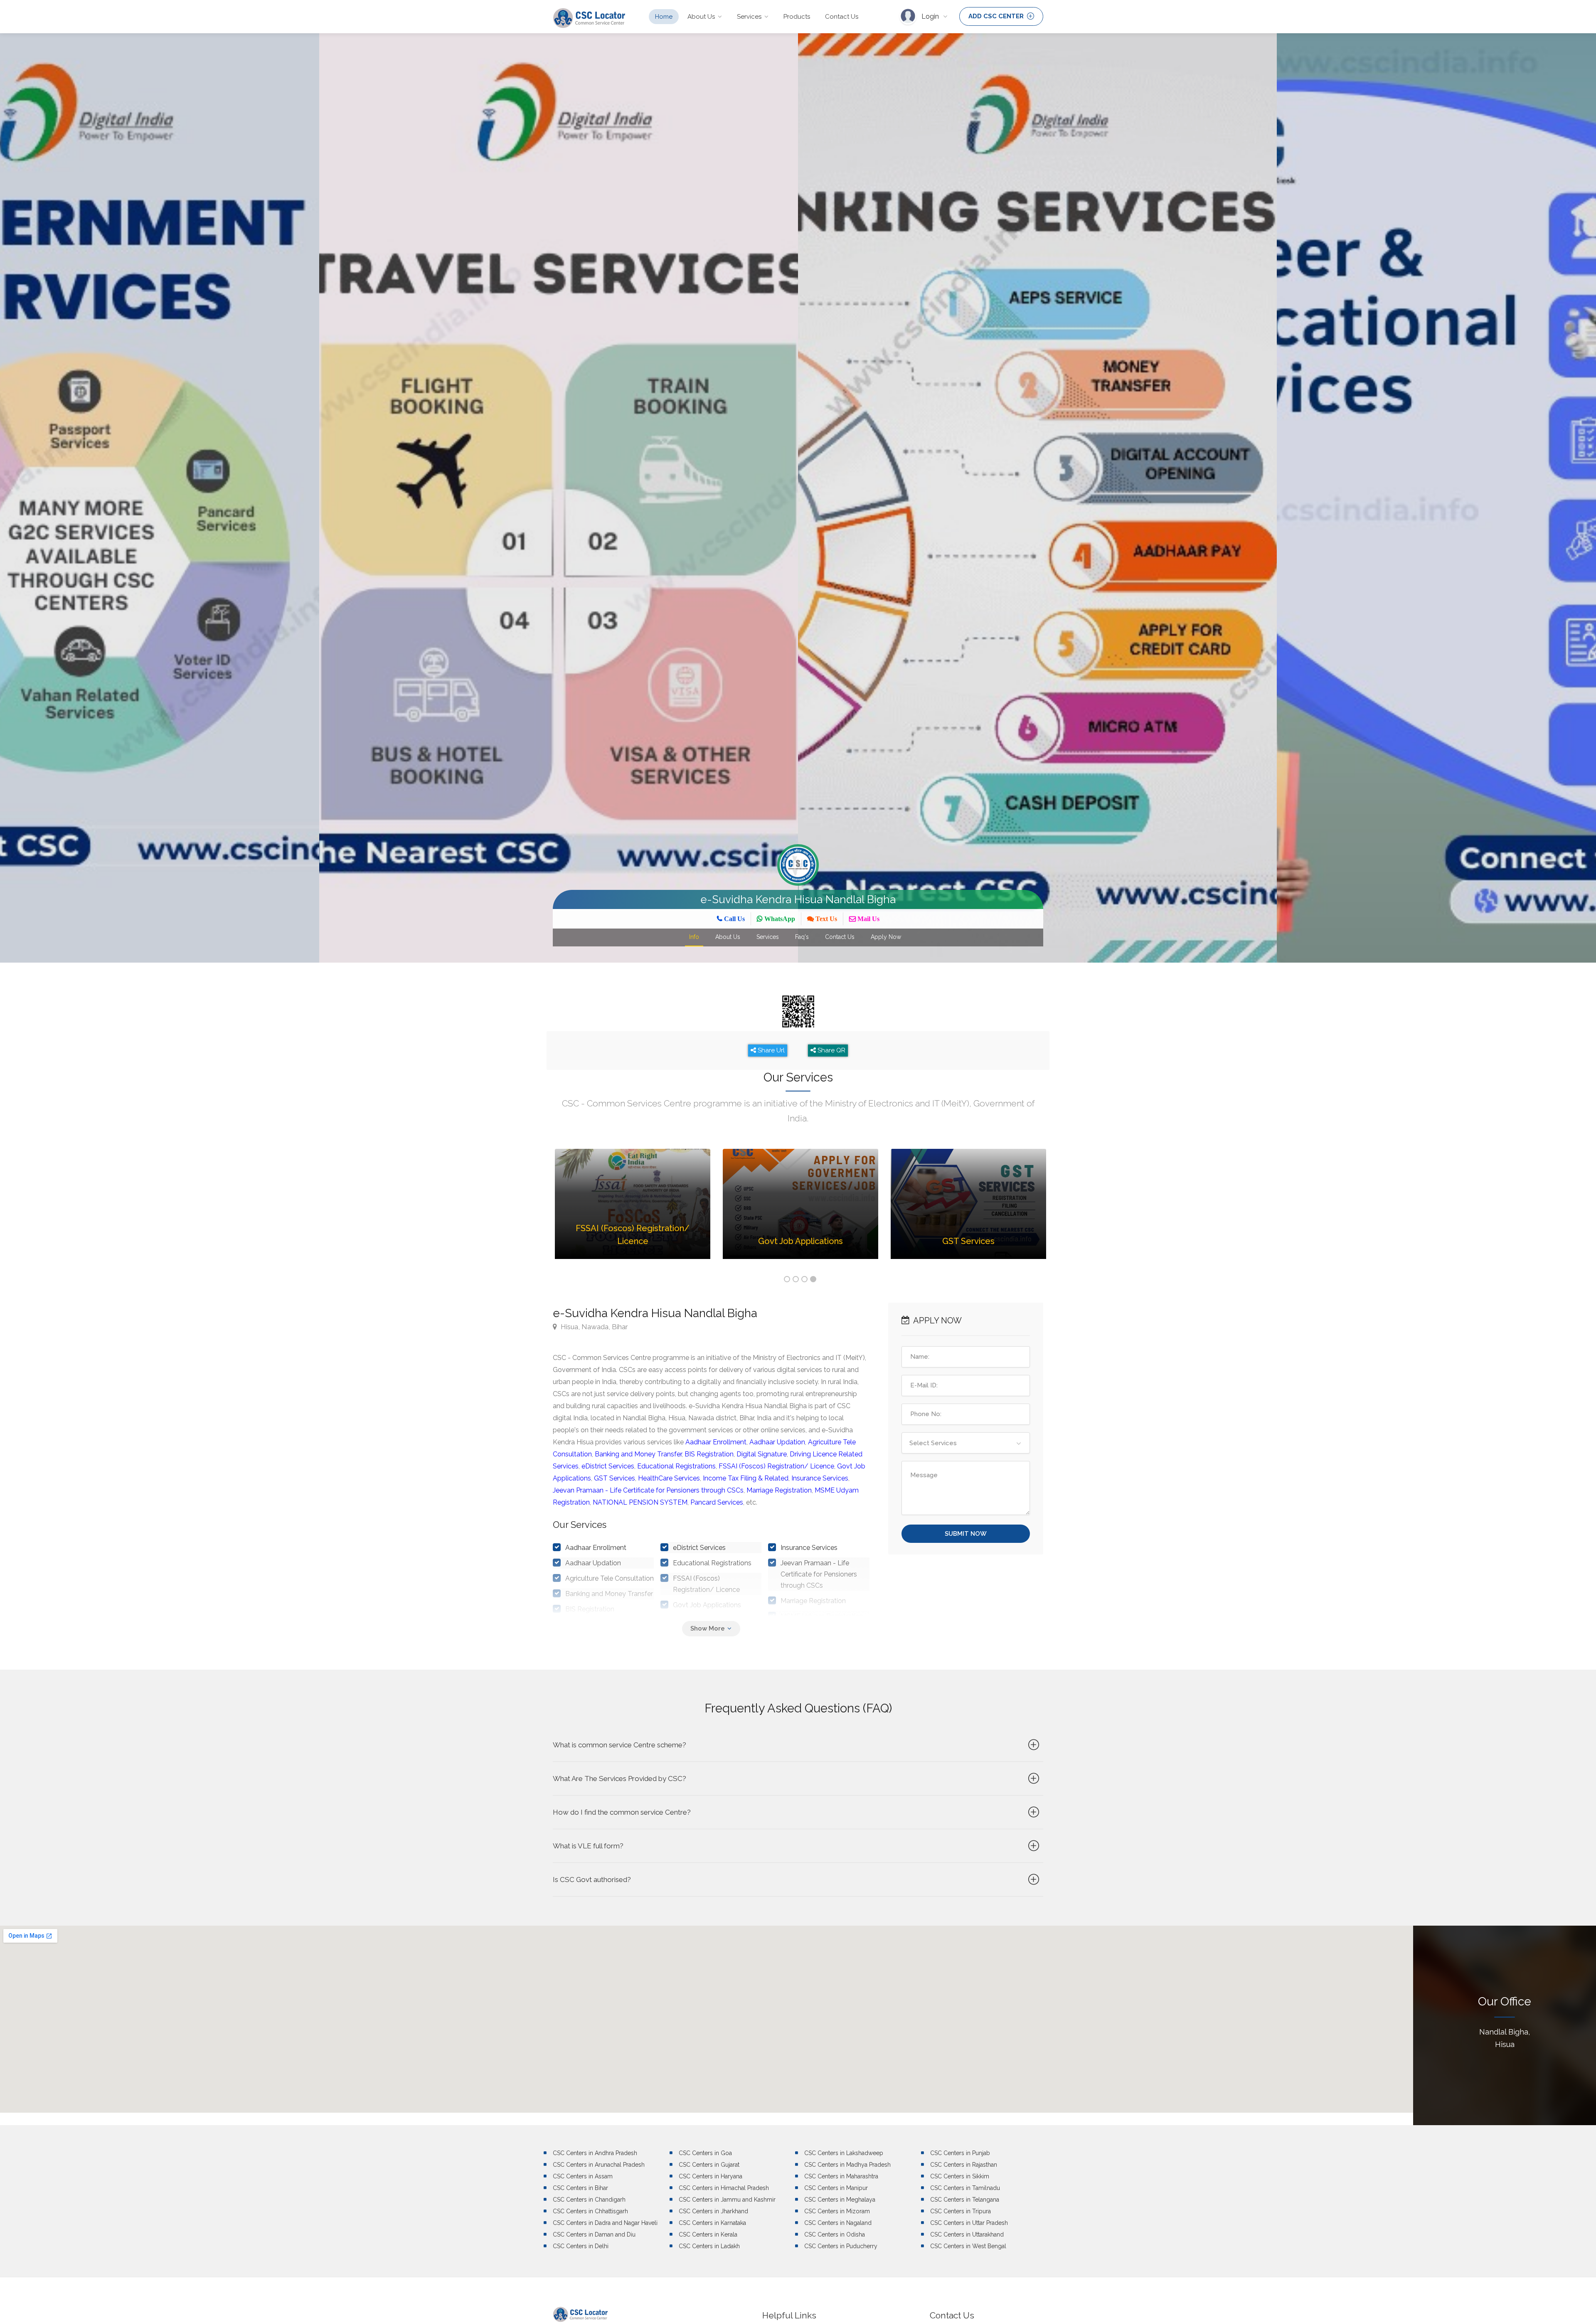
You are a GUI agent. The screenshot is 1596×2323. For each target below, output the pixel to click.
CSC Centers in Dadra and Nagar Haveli (605, 2223)
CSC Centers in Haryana (711, 2176)
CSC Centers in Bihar (580, 2188)
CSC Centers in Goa (705, 2153)
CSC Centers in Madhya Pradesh (847, 2165)
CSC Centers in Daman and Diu (594, 2234)
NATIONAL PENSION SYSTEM (640, 1502)
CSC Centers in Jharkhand (713, 2211)
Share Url (770, 1050)
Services (749, 17)
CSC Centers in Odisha (835, 2234)
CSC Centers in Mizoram (837, 2211)
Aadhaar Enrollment (716, 1442)
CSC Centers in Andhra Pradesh (595, 2153)
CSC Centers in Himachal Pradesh (724, 2188)
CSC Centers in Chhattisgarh (590, 2211)
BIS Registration (709, 1454)
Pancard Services (717, 1502)
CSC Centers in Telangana (965, 2200)
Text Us (825, 919)
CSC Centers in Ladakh (709, 2246)
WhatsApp (779, 919)
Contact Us (842, 17)
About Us (701, 17)
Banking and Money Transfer (638, 1454)
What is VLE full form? (588, 1846)
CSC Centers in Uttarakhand (967, 2234)
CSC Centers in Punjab (960, 2153)
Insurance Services (820, 1478)
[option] (559, 498)
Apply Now (886, 937)
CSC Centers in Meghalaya (840, 2200)
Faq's (802, 937)
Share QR (831, 1050)
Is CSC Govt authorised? (592, 1880)
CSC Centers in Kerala (708, 2234)
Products (797, 17)
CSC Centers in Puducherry (841, 2246)
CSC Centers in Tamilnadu (965, 2188)
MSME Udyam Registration (822, 1616)
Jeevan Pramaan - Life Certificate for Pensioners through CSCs (648, 1490)
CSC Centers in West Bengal (968, 2246)
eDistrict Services (608, 1466)
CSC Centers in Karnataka (712, 2223)
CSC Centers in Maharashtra (841, 2176)
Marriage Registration (779, 1490)
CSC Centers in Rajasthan (964, 2165)
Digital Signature (762, 1454)
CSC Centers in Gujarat (709, 2165)
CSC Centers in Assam (583, 2176)
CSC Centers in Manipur (836, 2188)
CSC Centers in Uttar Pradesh (969, 2223)
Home (664, 17)
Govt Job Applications (707, 1605)
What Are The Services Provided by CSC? (619, 1779)
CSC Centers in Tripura (961, 2211)
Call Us (734, 919)
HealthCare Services (669, 1478)
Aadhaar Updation (777, 1442)
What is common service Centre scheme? (619, 1745)
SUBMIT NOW (966, 1534)
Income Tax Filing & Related (746, 1478)
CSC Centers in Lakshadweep (844, 2153)
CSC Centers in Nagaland (838, 2223)
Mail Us (868, 919)
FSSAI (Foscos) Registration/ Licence (776, 1466)
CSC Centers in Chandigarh (589, 2200)
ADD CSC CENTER (997, 16)
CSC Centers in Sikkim (960, 2176)
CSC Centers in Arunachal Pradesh (599, 2165)
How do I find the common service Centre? (622, 1812)
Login (931, 16)
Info (694, 937)
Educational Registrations (676, 1466)
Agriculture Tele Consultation (610, 1578)
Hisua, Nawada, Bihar (594, 1327)
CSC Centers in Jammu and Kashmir (727, 2200)
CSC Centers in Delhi (581, 2246)
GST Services (615, 1478)
